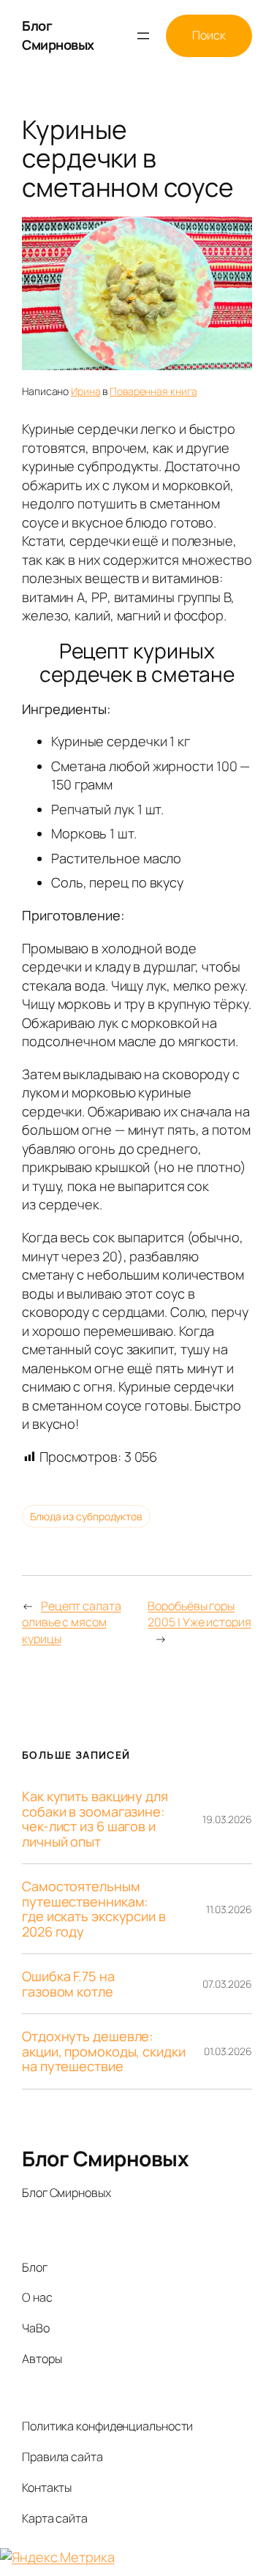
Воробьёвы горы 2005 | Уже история (199, 1614)
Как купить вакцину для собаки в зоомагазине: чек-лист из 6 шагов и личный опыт (95, 1819)
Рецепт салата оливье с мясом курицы (72, 1622)
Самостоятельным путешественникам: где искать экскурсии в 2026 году (94, 1909)
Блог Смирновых (58, 35)
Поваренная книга (153, 391)
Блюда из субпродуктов (86, 1516)
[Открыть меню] (143, 36)
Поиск (209, 35)
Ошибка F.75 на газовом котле (68, 1984)
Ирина (86, 391)
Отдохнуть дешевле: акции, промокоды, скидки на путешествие (104, 2051)
